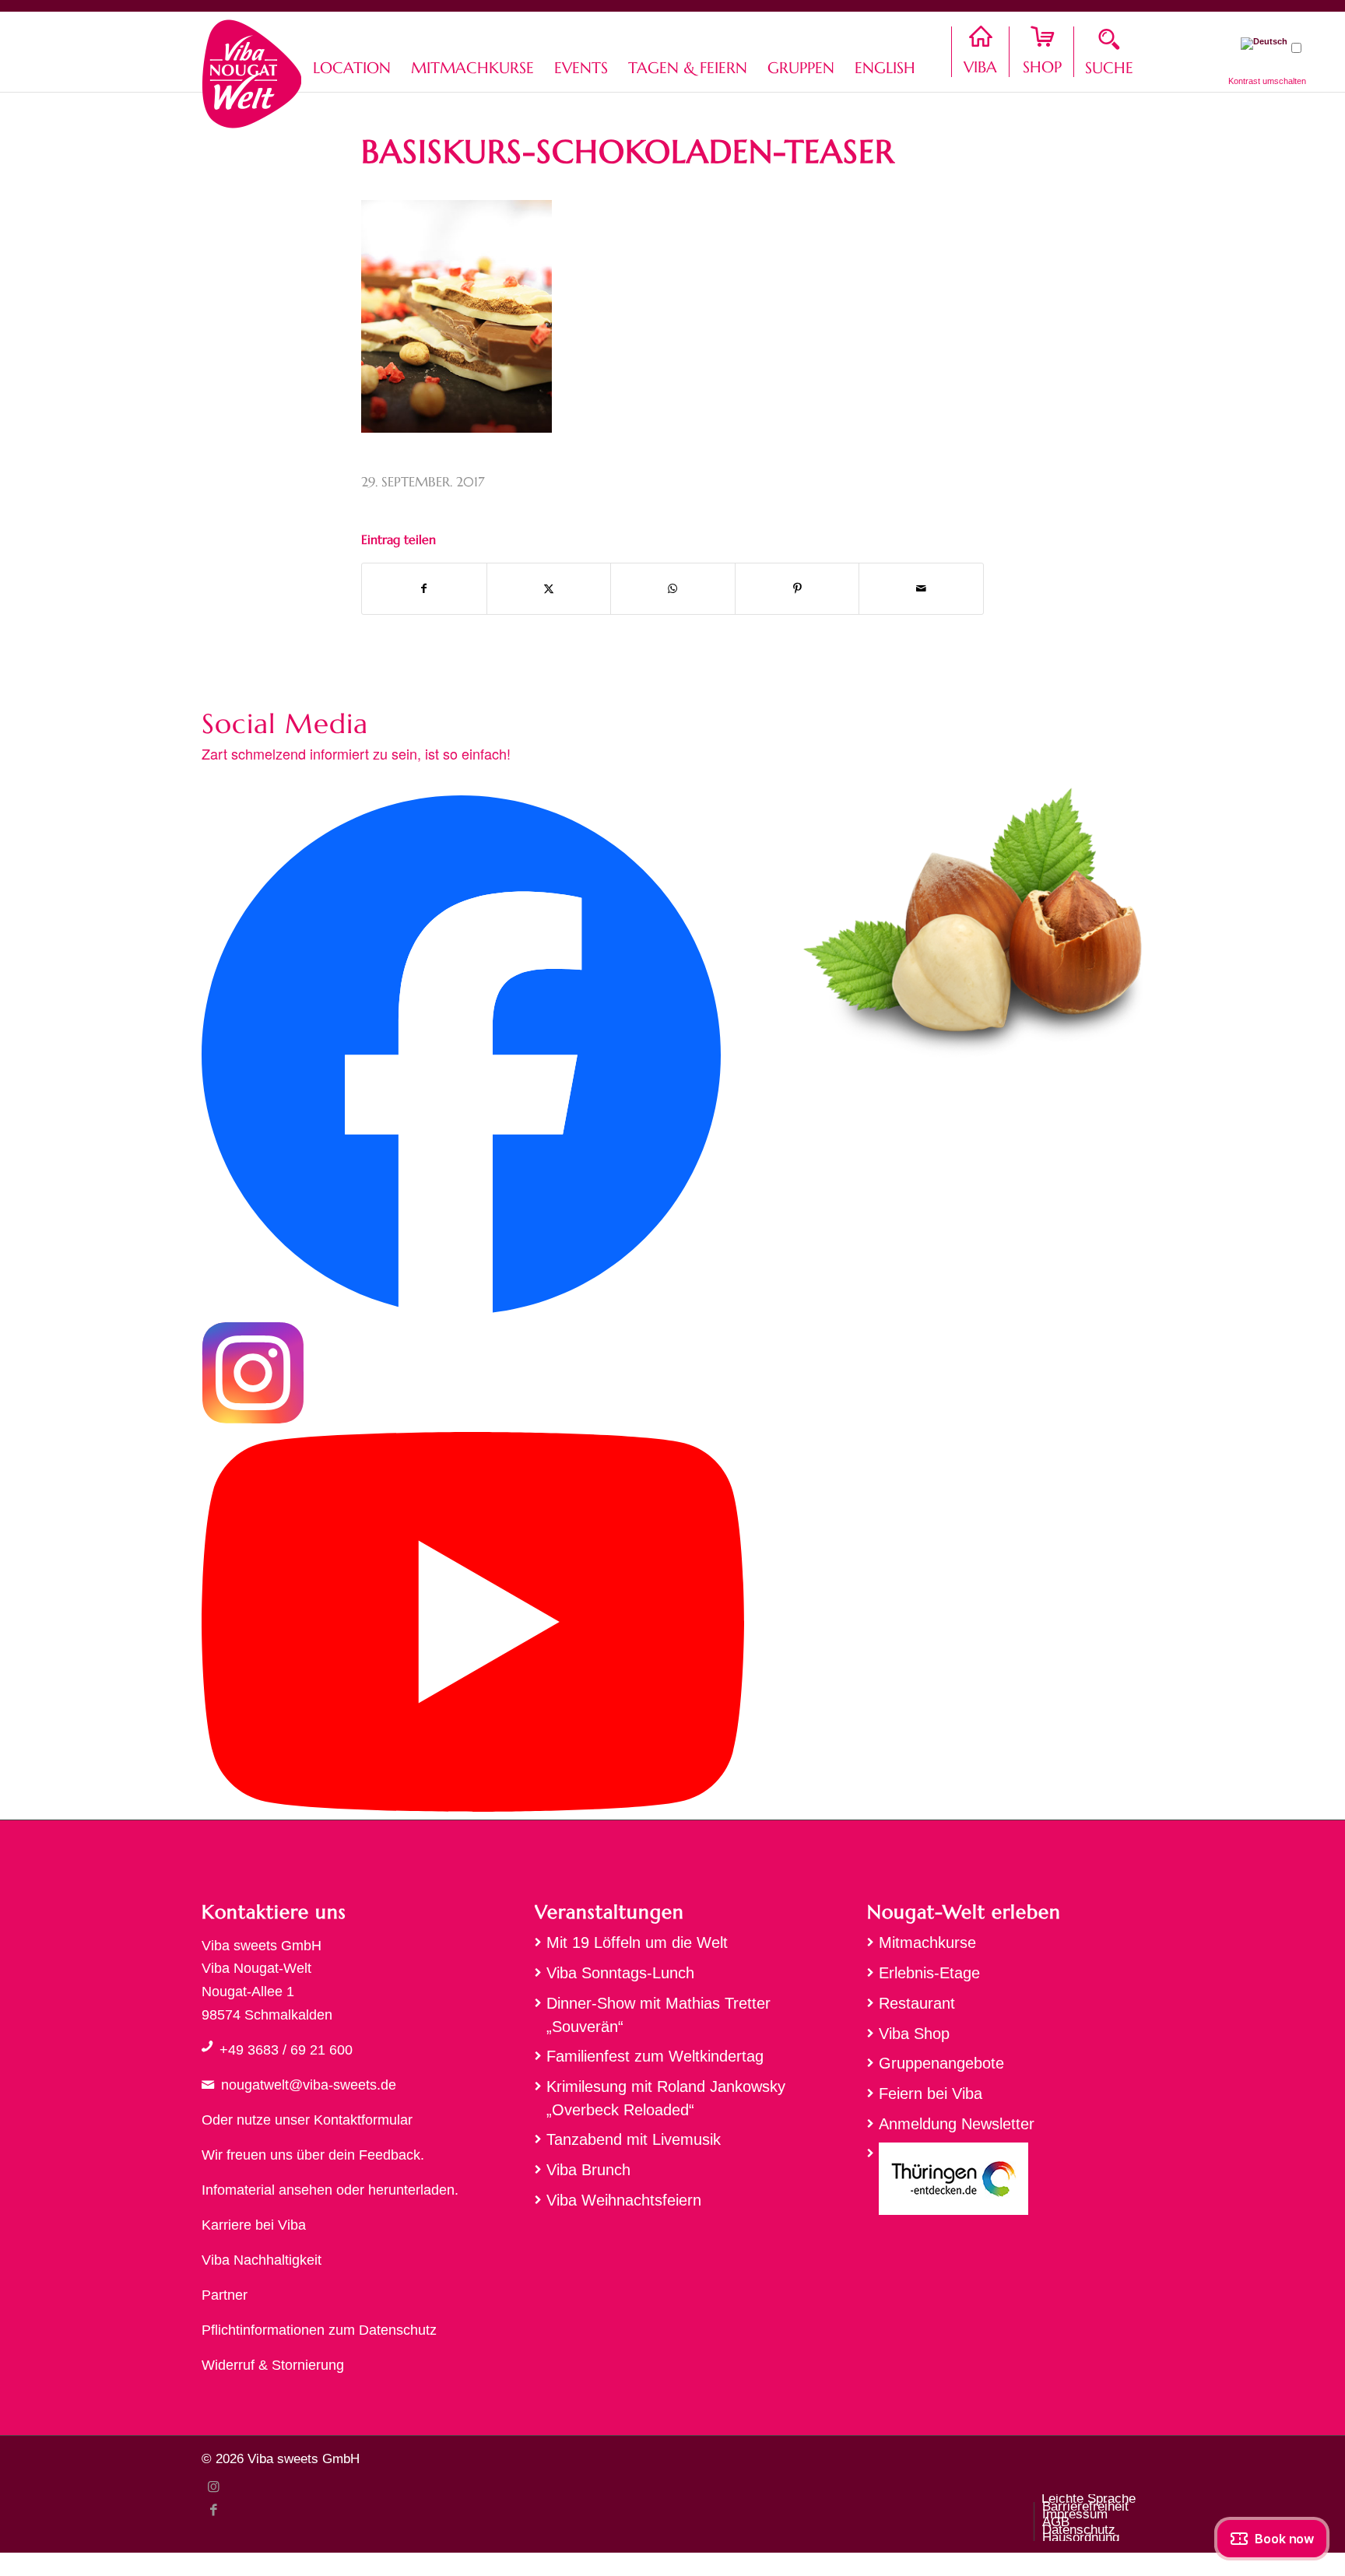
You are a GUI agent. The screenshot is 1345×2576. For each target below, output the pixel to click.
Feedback (390, 2155)
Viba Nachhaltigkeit (262, 2260)
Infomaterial (238, 2190)
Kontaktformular (363, 2120)
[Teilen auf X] (549, 589)
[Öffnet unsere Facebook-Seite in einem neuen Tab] (461, 1310)
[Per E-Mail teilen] (921, 589)
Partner (225, 2295)
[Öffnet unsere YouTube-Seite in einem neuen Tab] (473, 1807)
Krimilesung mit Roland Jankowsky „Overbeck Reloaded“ (666, 2098)
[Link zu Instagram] (213, 2487)
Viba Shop (914, 2034)
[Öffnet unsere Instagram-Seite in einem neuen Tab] (253, 1420)
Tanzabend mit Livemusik (634, 2139)
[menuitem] (352, 52)
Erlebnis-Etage (929, 1973)
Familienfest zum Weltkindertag (655, 2056)
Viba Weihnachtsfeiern (624, 2200)
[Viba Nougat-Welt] (251, 70)
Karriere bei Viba (254, 2225)
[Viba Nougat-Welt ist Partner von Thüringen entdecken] (1005, 2183)
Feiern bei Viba (931, 2093)
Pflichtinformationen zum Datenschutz (319, 2330)
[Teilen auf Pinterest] (797, 589)
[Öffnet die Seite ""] (207, 2046)
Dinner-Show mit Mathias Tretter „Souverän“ (658, 2015)
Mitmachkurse (927, 1943)
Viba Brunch (588, 2170)
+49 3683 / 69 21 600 (286, 2050)
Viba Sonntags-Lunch (620, 1973)
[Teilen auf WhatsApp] (673, 589)
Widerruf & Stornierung (273, 2365)
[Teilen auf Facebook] (424, 589)
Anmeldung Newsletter (957, 2124)
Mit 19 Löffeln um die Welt (637, 1943)
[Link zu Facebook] (213, 2510)
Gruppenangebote (941, 2063)
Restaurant (917, 2003)
